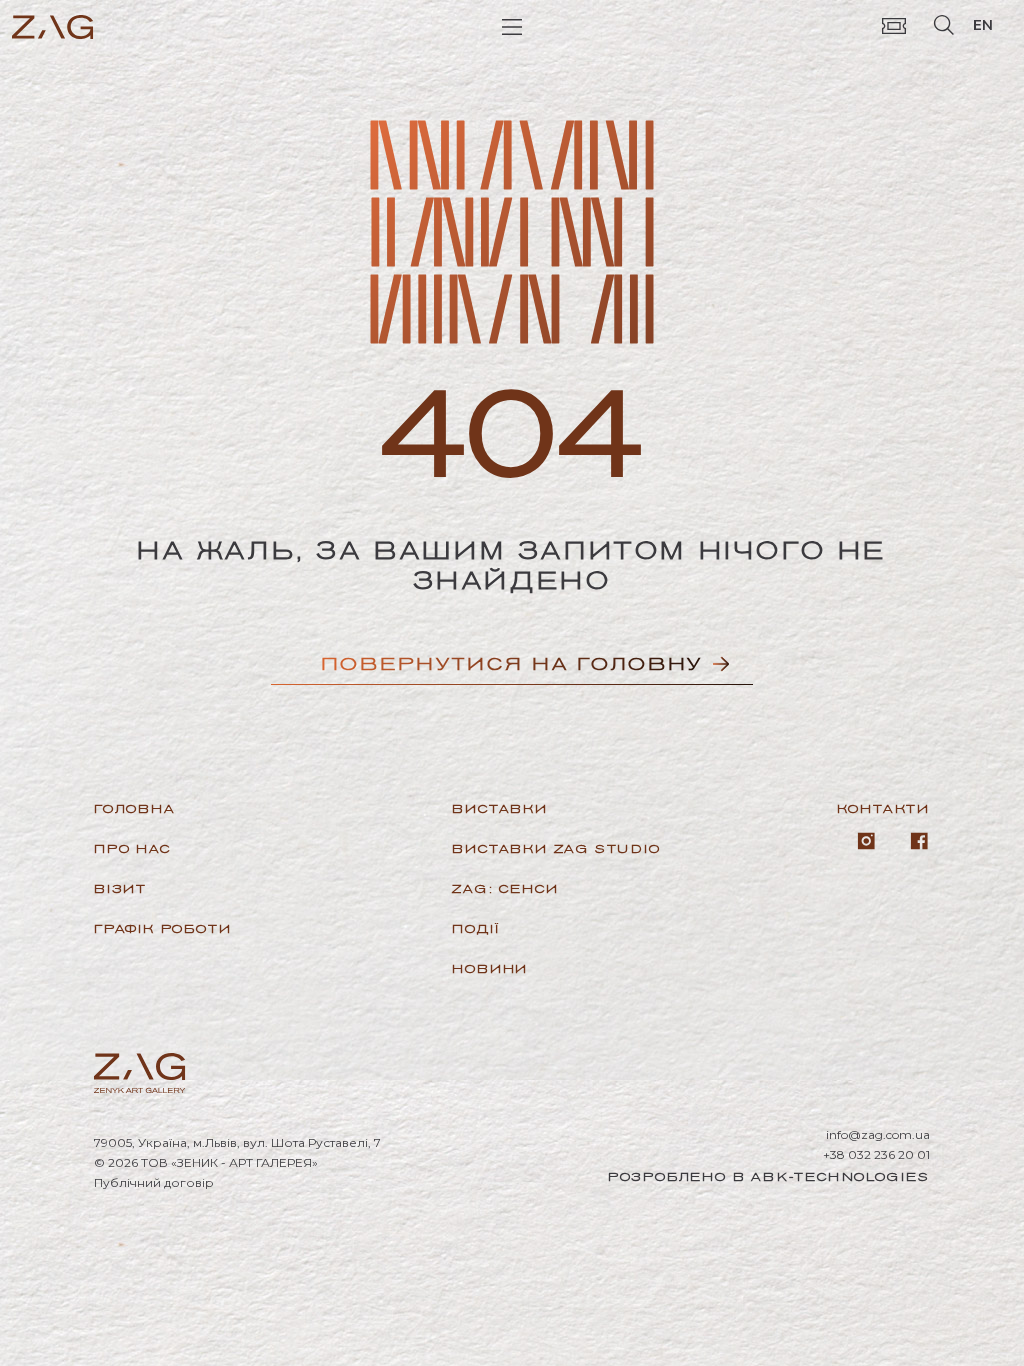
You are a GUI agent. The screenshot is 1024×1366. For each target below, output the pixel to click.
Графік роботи (162, 928)
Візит (120, 888)
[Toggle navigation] (512, 25)
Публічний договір (154, 1182)
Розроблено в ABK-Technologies (769, 1176)
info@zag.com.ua (878, 1134)
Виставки (499, 808)
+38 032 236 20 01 (876, 1154)
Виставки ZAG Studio (556, 848)
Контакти (883, 808)
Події (475, 928)
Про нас (132, 848)
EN (983, 25)
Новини (490, 968)
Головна (135, 808)
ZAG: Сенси (505, 888)
